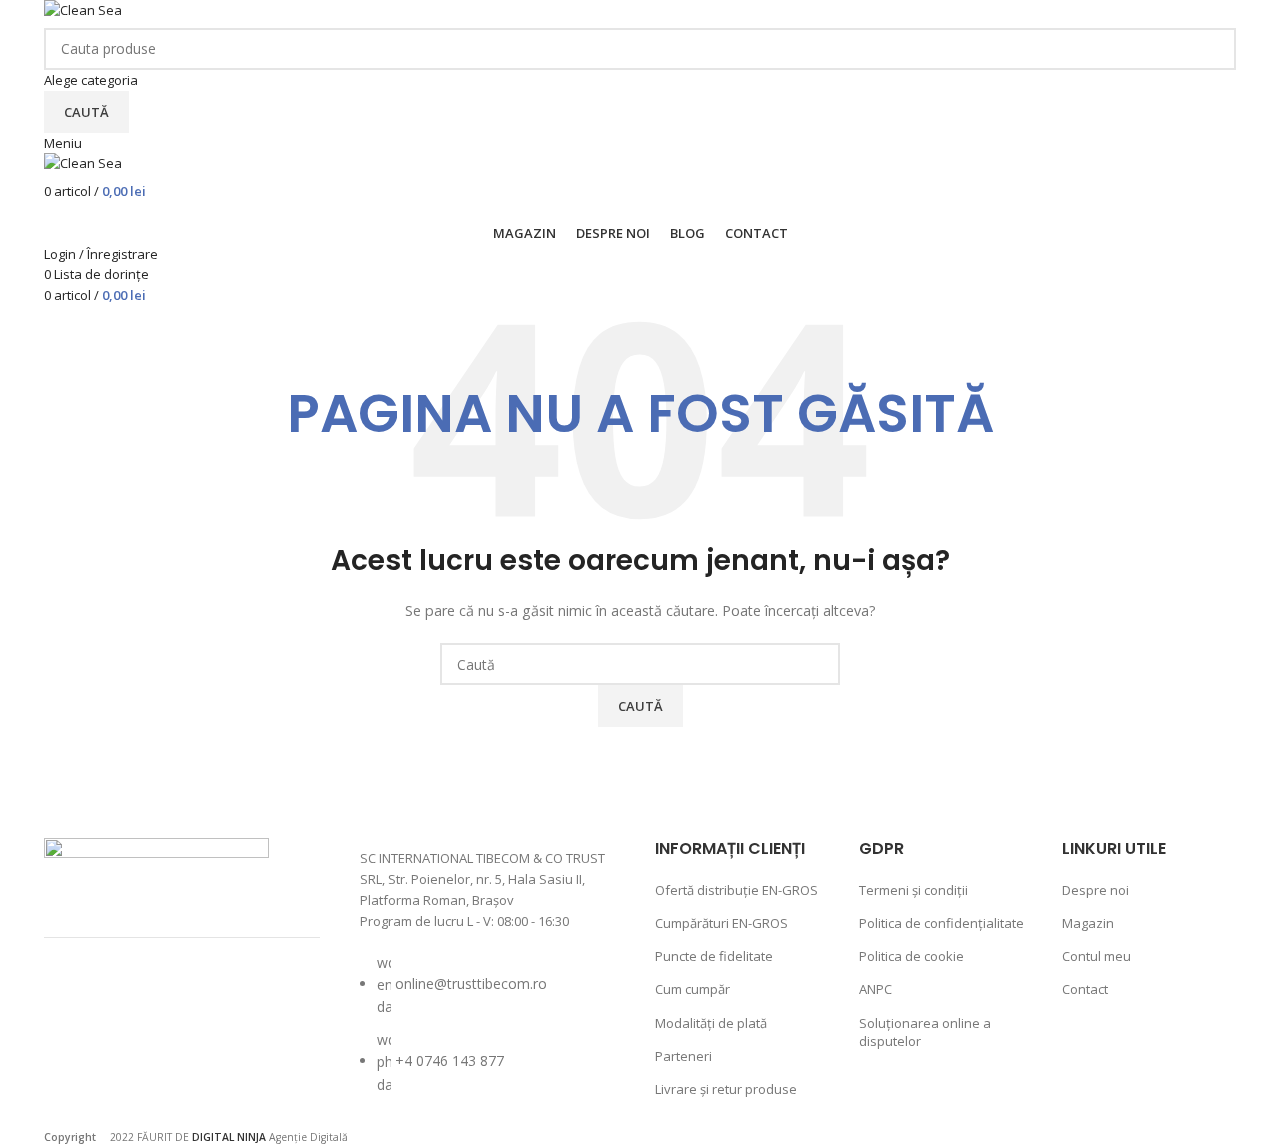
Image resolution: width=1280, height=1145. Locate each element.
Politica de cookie (911, 956)
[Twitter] (185, 1003)
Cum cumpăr (692, 989)
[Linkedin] (79, 1058)
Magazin (1088, 923)
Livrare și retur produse (726, 1089)
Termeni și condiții (913, 890)
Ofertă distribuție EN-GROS (736, 890)
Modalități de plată (711, 1023)
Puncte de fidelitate (714, 956)
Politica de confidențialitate (941, 923)
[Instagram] (132, 1003)
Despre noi (1095, 890)
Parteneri (683, 1056)
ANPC (875, 989)
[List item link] (488, 1034)
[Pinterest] (238, 1003)
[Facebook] (79, 1003)
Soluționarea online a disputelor (925, 1032)
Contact (1085, 989)
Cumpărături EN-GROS (721, 923)
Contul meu (1096, 956)
